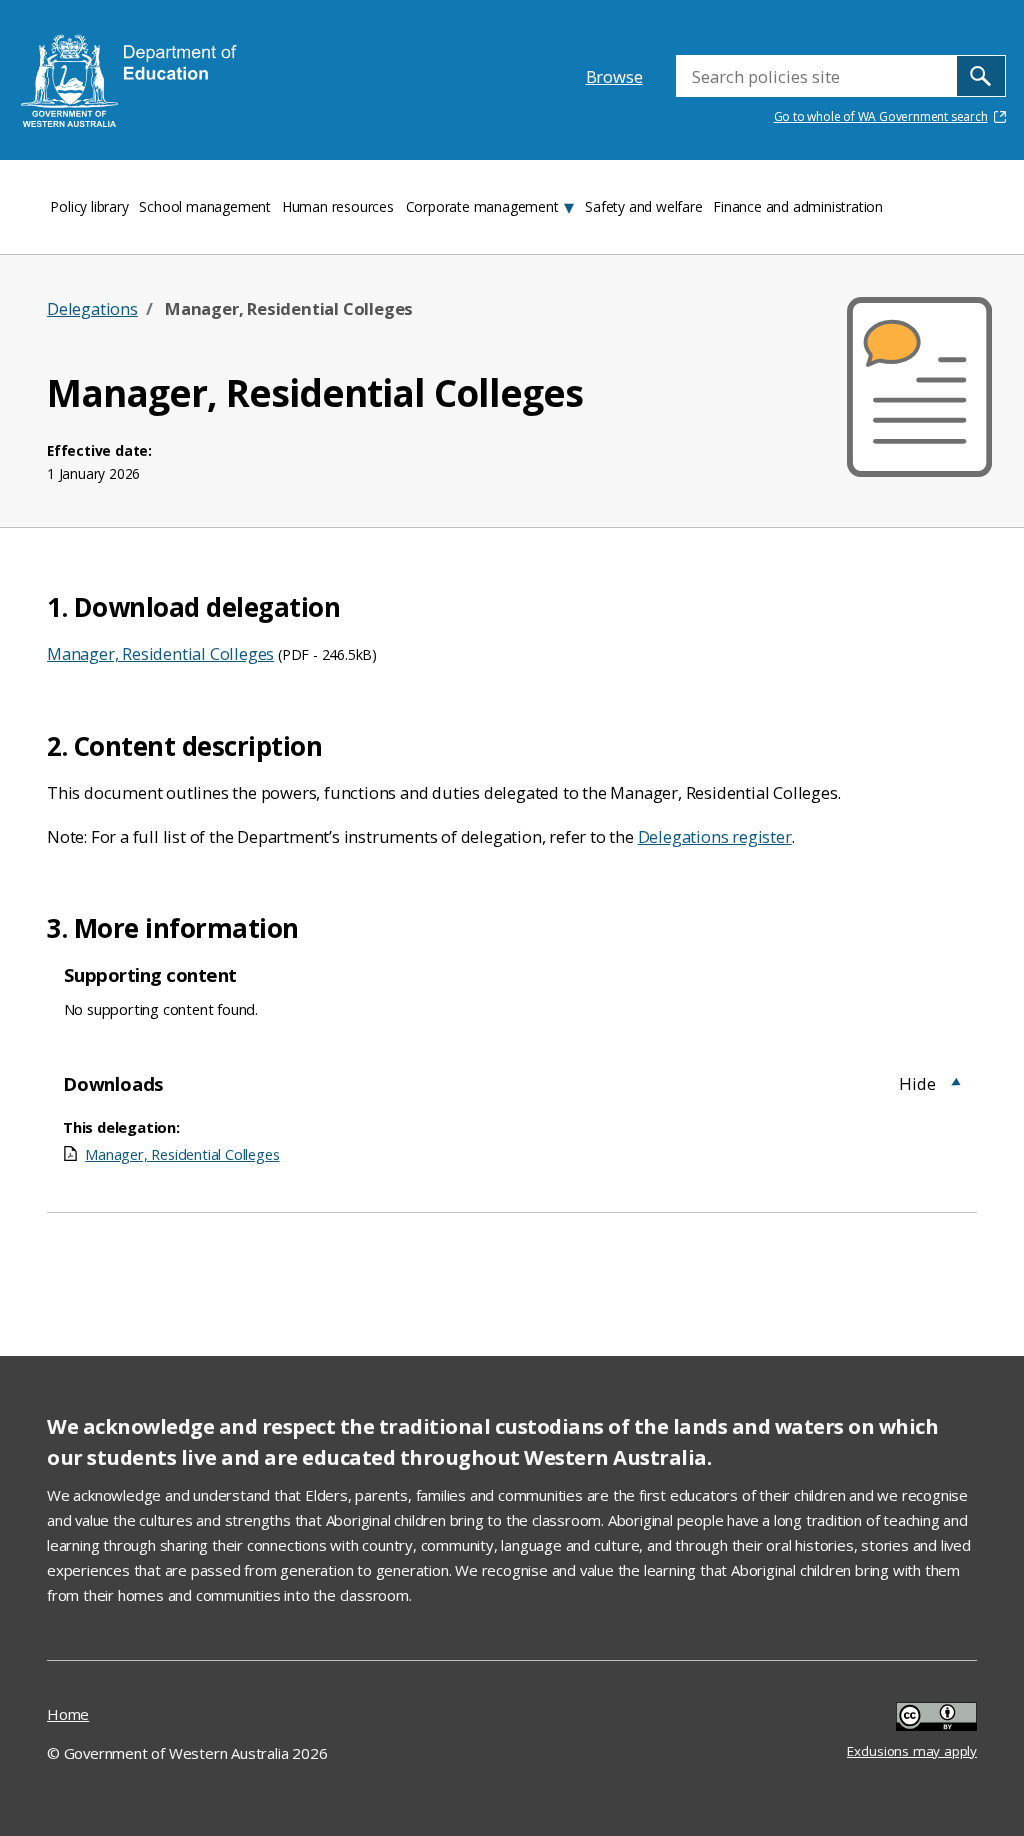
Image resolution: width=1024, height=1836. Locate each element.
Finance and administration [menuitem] (798, 206)
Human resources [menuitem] (338, 206)
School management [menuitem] (205, 206)
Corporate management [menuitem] (482, 206)
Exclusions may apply (912, 1719)
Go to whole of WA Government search (881, 116)
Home (68, 1714)
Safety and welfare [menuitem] (643, 206)
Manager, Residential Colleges (160, 653)
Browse (614, 76)
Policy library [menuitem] (89, 206)
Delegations (92, 308)
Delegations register (715, 836)
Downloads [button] (113, 1083)
